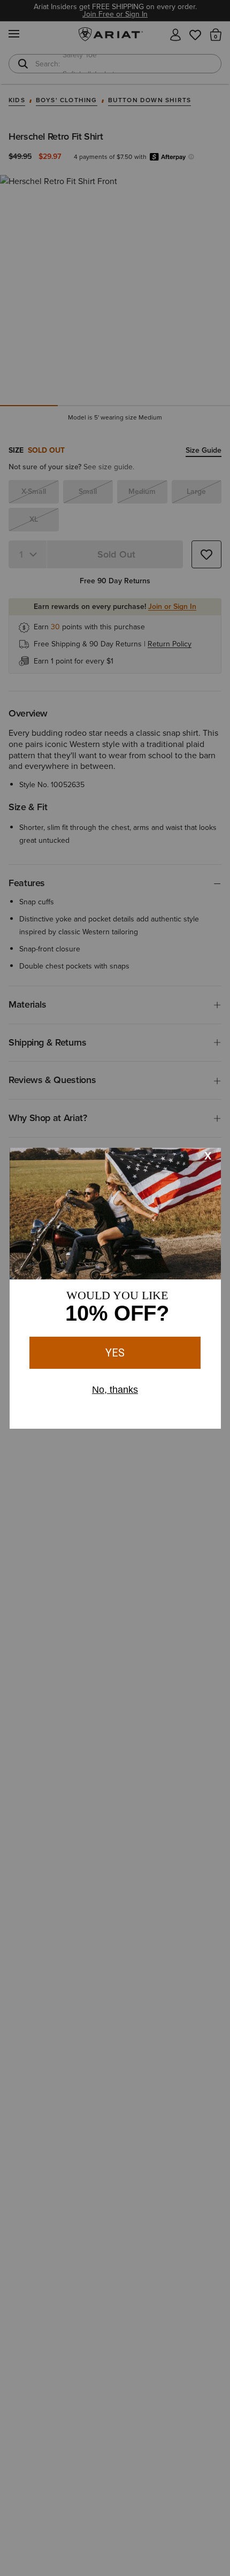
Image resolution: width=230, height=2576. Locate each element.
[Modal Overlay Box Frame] (115, 1288)
